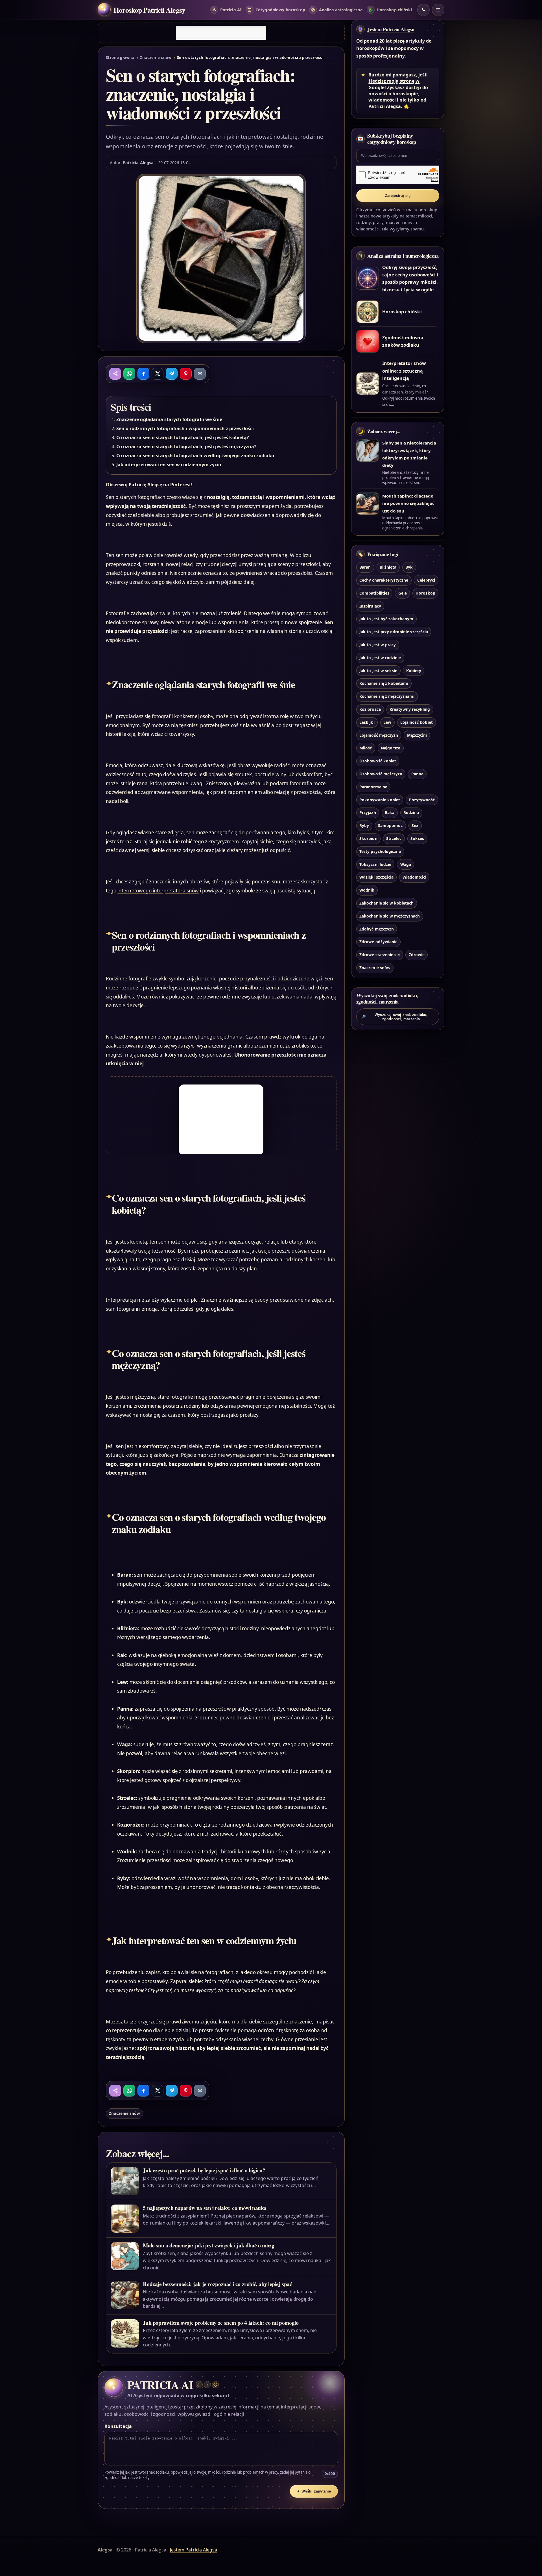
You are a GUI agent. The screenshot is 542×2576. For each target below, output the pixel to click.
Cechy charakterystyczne (384, 580)
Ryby (364, 825)
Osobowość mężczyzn (381, 774)
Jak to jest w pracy (378, 645)
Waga (406, 864)
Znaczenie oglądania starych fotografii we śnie (169, 419)
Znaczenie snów (156, 58)
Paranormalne (373, 787)
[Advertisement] (221, 33)
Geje (403, 593)
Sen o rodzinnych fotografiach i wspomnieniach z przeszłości (185, 428)
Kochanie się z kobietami (384, 683)
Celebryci (426, 580)
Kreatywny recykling (410, 709)
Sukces (417, 838)
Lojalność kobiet (417, 722)
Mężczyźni (417, 735)
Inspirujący (370, 606)
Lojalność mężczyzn (379, 735)
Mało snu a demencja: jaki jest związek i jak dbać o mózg (208, 2245)
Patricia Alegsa (138, 162)
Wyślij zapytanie (314, 2491)
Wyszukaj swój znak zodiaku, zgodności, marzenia (394, 1017)
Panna (417, 774)
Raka (390, 812)
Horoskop (425, 593)
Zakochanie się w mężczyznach (390, 916)
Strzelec (394, 838)
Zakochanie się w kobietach (386, 903)
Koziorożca (370, 709)
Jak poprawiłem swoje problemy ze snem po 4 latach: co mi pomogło (221, 2323)
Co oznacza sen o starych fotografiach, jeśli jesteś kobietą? (183, 437)
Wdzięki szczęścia (376, 877)
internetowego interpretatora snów (158, 891)
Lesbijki (367, 722)
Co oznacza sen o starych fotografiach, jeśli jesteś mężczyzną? (186, 446)
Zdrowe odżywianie (378, 942)
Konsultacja (118, 2426)
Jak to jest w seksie (378, 671)
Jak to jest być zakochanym (386, 619)
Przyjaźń (368, 812)
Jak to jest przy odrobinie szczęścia (394, 632)
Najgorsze (391, 748)
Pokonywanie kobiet (380, 800)
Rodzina (411, 812)
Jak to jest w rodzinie (380, 658)
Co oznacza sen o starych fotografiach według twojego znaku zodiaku (195, 456)
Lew (387, 722)
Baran (365, 567)
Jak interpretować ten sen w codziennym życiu (169, 465)
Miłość (366, 748)
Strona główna (120, 58)
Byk (409, 567)
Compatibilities (374, 593)
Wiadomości (414, 877)
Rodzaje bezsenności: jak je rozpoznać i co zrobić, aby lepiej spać (217, 2284)
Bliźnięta (388, 567)
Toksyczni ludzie (375, 864)
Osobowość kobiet (378, 761)
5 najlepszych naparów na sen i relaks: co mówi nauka (205, 2208)
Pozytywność (422, 800)
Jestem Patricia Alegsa (391, 29)
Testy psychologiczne (380, 851)
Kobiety (414, 671)
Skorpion (368, 838)
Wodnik (367, 890)
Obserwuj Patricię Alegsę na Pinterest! (149, 485)
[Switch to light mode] (423, 10)
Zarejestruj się (398, 196)
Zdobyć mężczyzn (377, 929)
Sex (415, 825)
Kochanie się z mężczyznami (387, 696)
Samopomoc (390, 825)
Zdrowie (417, 955)
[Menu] (438, 10)
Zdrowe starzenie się (380, 955)
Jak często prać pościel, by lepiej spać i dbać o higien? (204, 2170)
